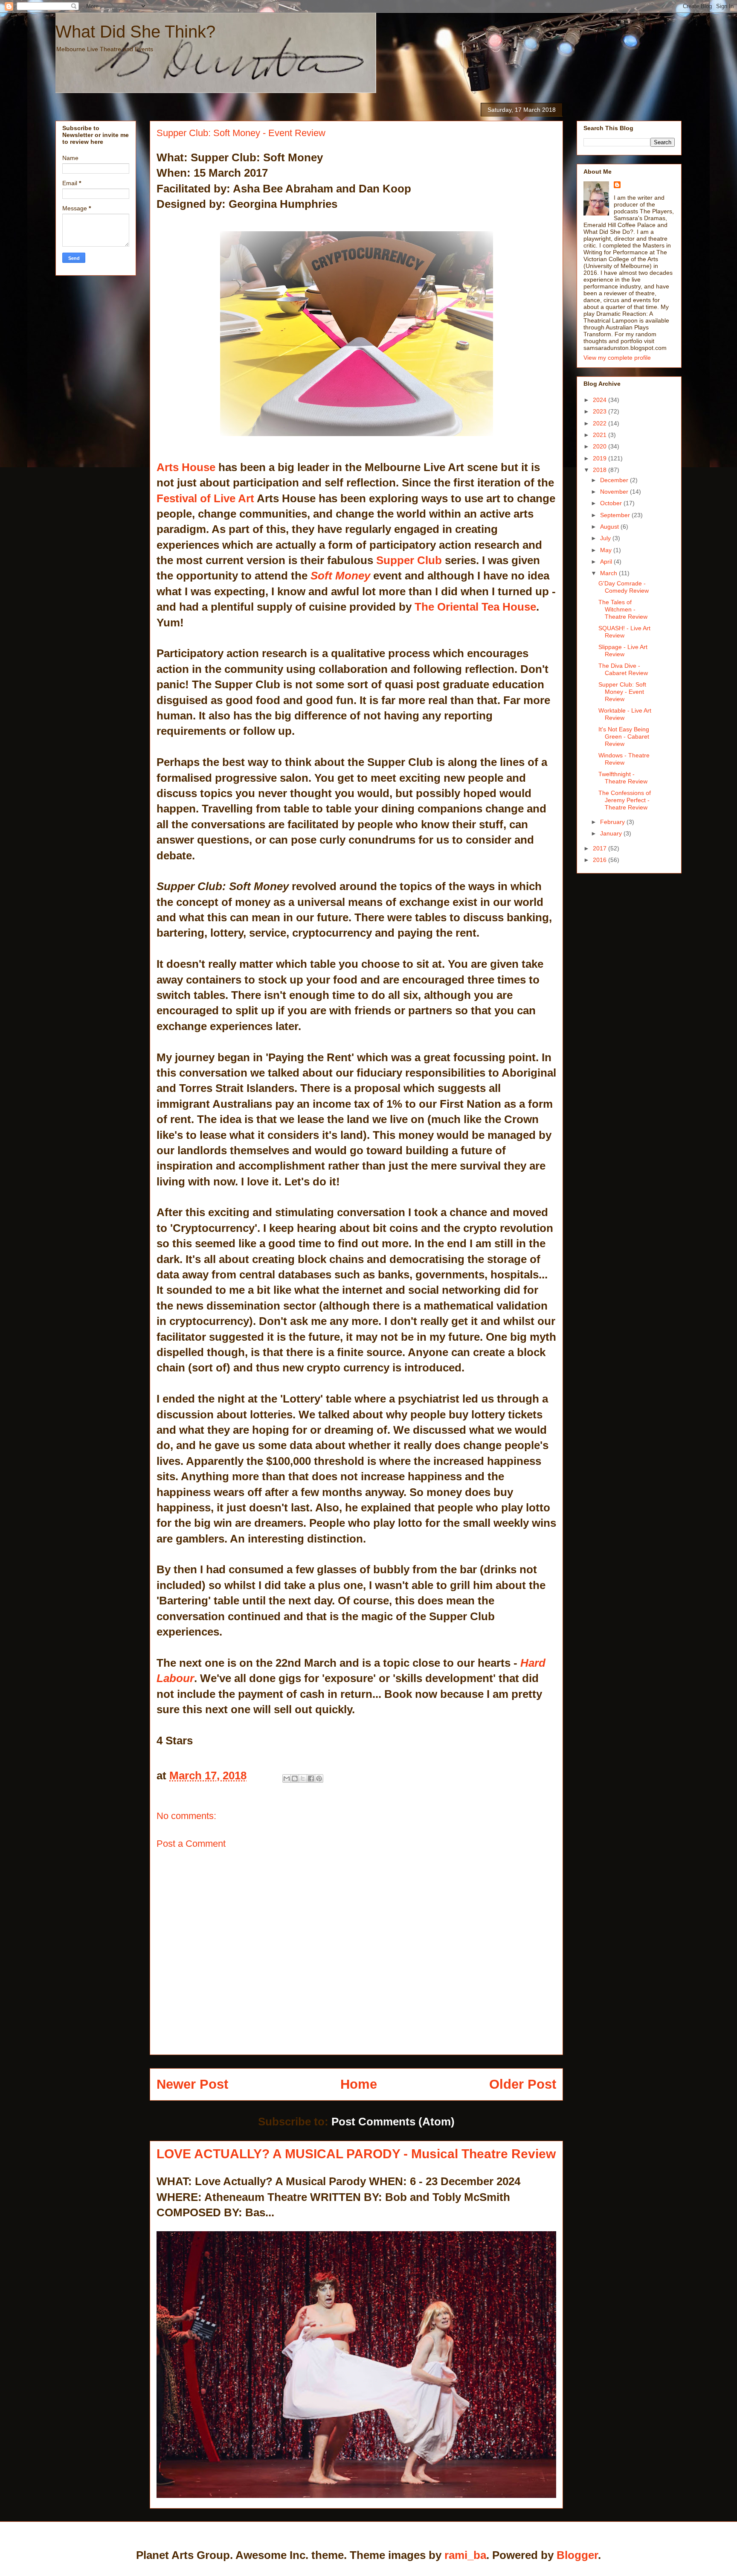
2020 (601, 446)
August (610, 527)
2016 (601, 860)
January (612, 833)
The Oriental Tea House (475, 607)
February (613, 822)
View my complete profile (617, 358)
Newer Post (192, 2084)
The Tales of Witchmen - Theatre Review (623, 609)
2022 (601, 423)
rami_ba (465, 2555)
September (616, 515)
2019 (601, 458)
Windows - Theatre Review (624, 759)
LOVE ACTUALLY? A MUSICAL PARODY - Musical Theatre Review (356, 2154)
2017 (601, 848)
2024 (601, 400)
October (612, 503)
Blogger (577, 2555)
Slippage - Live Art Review (623, 651)
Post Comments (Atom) (393, 2122)
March (609, 573)
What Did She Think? (135, 32)
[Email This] (287, 1778)
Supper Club (409, 560)
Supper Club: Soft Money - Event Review (622, 692)
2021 (601, 435)
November (615, 492)
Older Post (523, 2084)
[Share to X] (303, 1778)
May (607, 550)
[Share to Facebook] (311, 1778)
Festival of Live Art (205, 498)
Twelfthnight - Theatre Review (623, 778)
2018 (601, 470)
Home (359, 2084)
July (606, 538)
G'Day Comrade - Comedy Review (624, 587)
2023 (601, 411)
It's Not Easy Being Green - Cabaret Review (624, 736)
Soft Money (340, 576)
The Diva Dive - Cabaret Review (623, 669)
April (607, 562)
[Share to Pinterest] (319, 1778)
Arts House (186, 467)
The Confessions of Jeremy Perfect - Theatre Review (625, 800)
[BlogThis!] (295, 1778)
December (615, 480)
